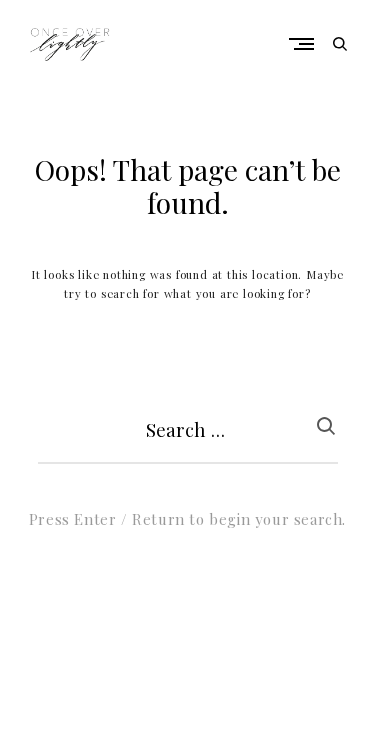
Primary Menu (306, 43)
